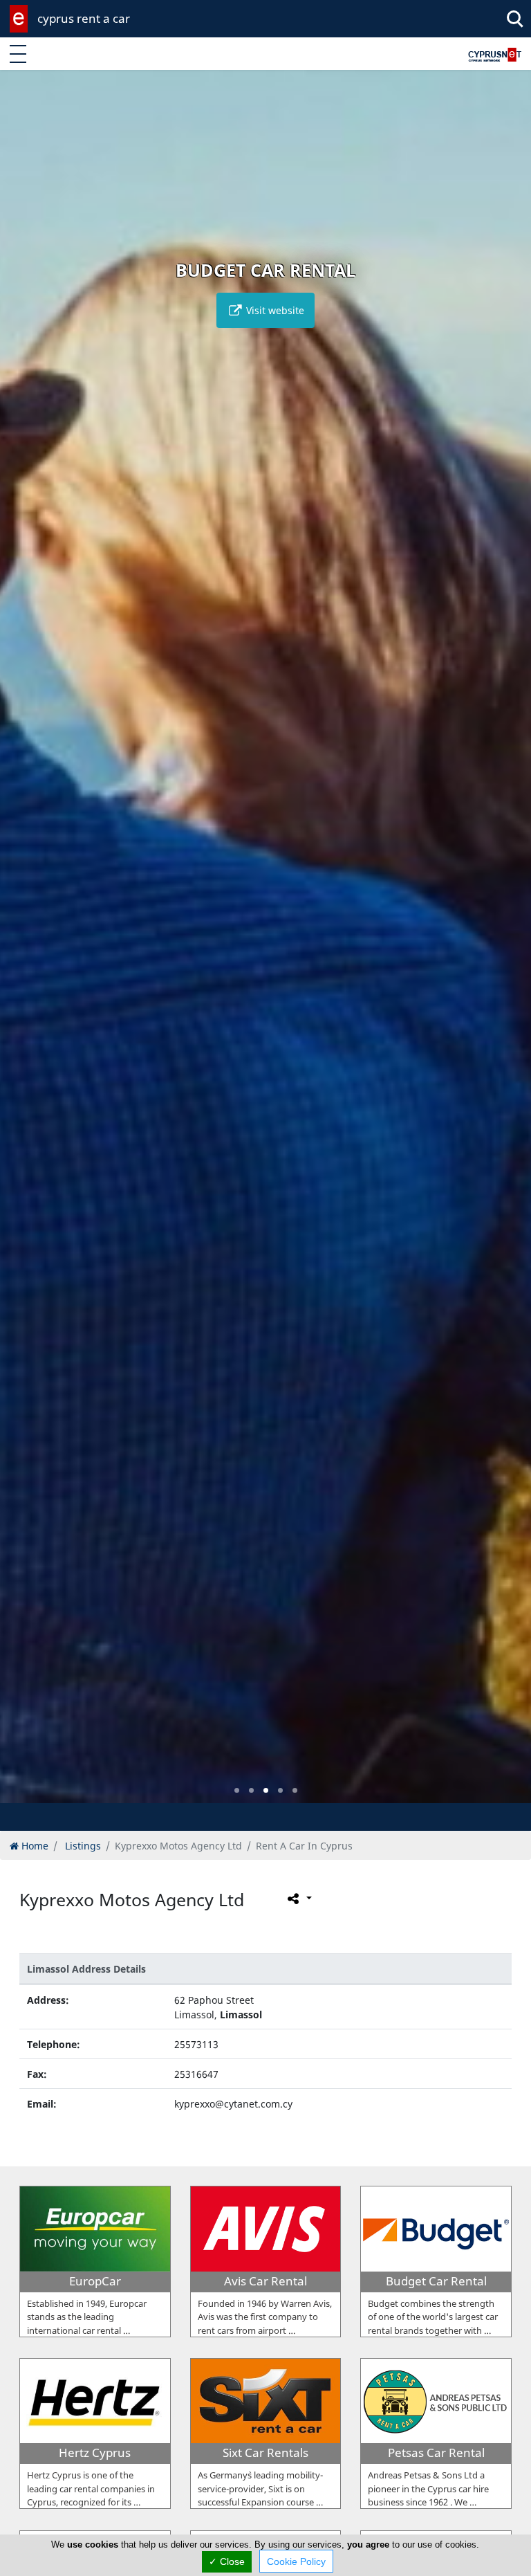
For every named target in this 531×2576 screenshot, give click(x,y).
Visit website (274, 310)
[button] (237, 1790)
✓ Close (227, 2561)
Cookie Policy (296, 2561)
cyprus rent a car (84, 18)
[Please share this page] (298, 1899)
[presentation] (24, 947)
